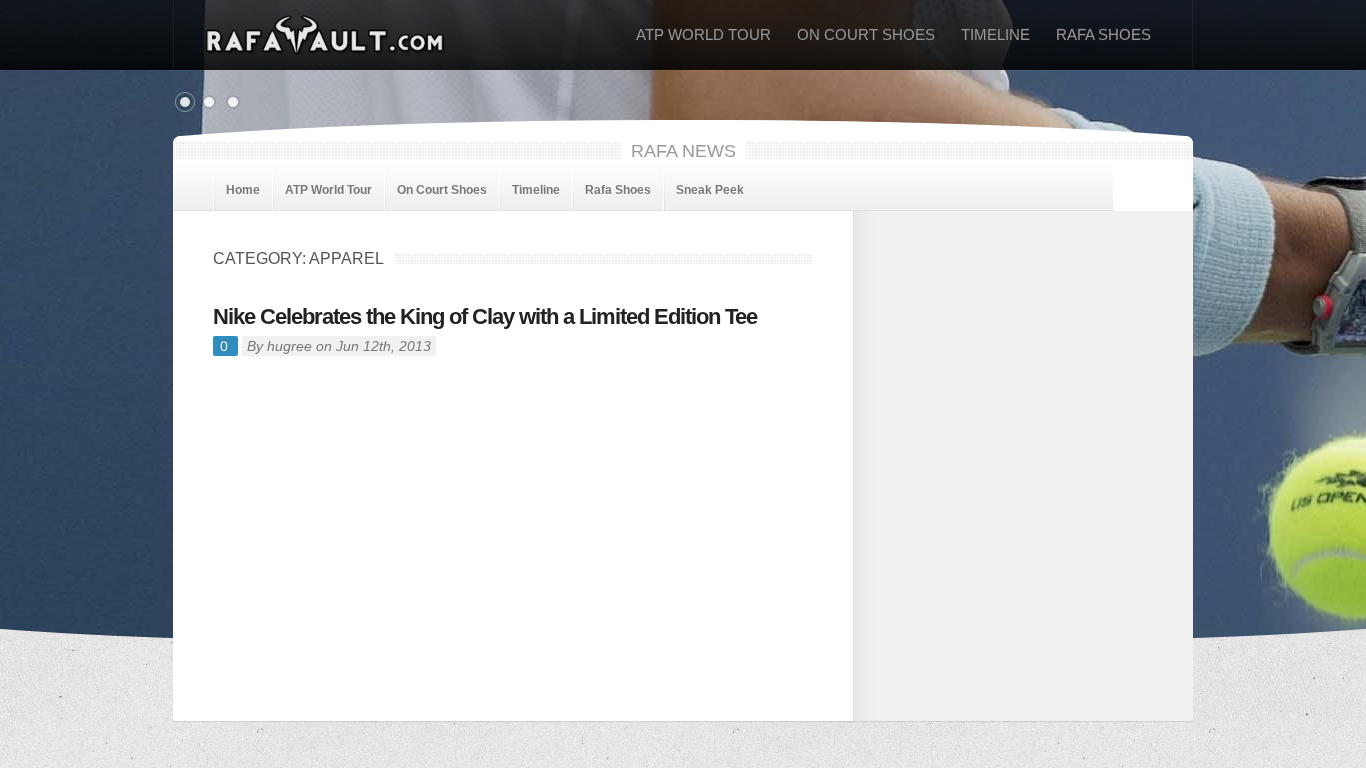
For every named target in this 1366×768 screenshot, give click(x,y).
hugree (289, 346)
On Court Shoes (866, 34)
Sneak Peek (710, 190)
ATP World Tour (703, 34)
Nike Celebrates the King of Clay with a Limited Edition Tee (485, 316)
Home (243, 190)
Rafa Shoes (1103, 34)
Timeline (995, 34)
